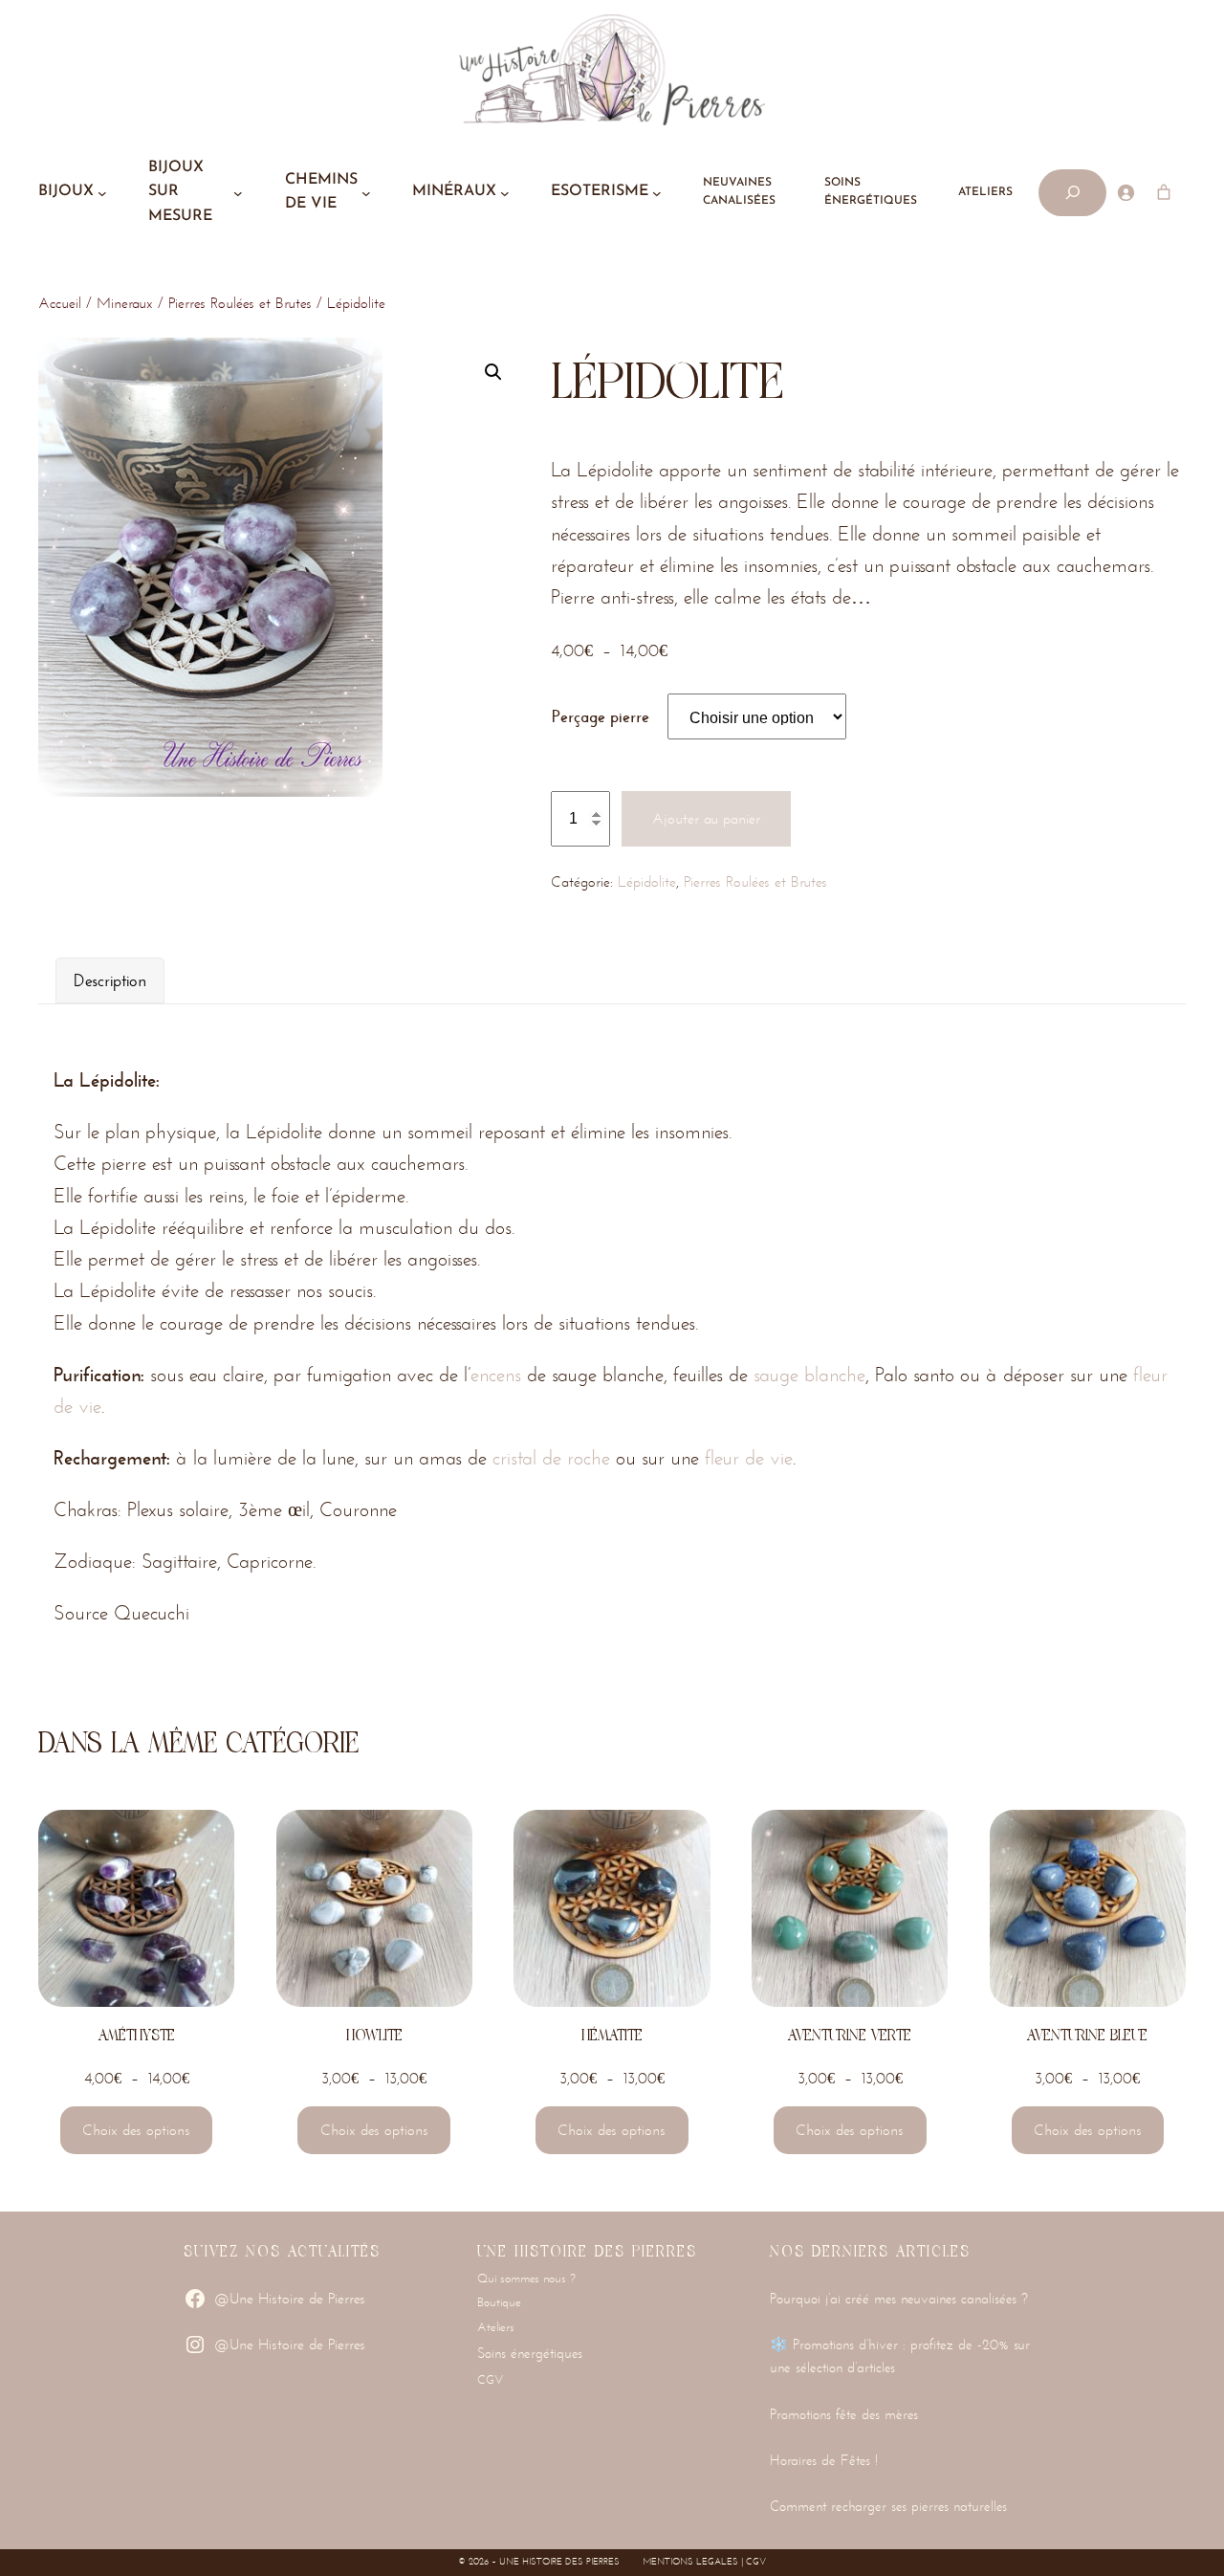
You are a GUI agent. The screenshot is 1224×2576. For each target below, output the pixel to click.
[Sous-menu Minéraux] (505, 192)
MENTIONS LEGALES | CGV (704, 2562)
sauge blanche (809, 1375)
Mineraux (125, 303)
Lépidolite (647, 881)
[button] (493, 372)
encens (496, 1375)
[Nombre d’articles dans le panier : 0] (1164, 192)
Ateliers (496, 2327)
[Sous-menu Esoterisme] (657, 192)
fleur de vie (749, 1458)
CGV (490, 2379)
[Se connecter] (1126, 192)
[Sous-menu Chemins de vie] (366, 192)
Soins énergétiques (530, 2353)
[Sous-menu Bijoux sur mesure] (238, 192)
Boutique (499, 2302)
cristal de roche (551, 1458)
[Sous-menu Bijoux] (102, 192)
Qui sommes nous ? (526, 2278)
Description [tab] (110, 980)
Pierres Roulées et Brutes (240, 303)
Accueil (60, 303)
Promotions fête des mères (844, 2414)
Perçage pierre (601, 716)
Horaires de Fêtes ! (824, 2460)
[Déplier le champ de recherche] (1072, 193)
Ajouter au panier (706, 818)
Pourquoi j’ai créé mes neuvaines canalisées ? (899, 2298)
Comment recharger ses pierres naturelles (888, 2506)
